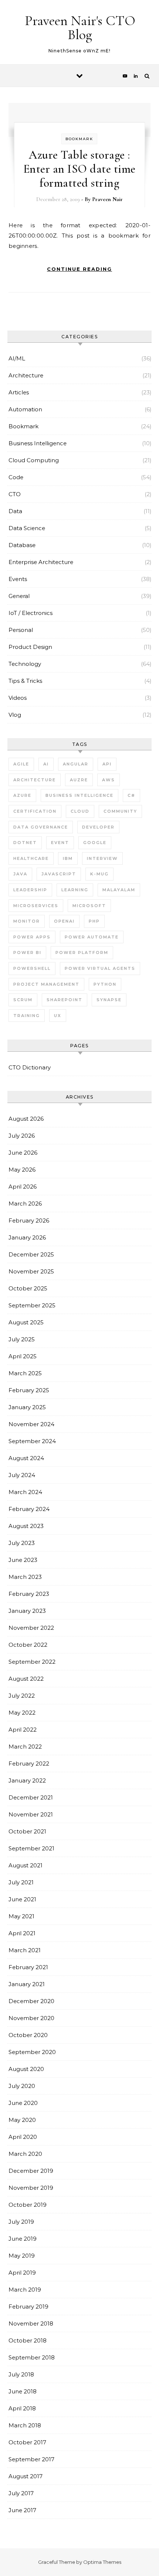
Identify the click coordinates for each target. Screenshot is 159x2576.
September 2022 (32, 1662)
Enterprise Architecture (41, 562)
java (20, 874)
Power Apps (32, 937)
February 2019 (28, 2307)
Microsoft (89, 906)
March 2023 (25, 1577)
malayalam (119, 890)
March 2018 (25, 2425)
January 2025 (27, 1407)
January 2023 (27, 1611)
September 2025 (32, 1305)
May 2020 (22, 2120)
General (19, 596)
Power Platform (82, 952)
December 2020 (31, 2001)
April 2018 (22, 2408)
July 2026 (22, 1136)
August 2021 (26, 1865)
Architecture (26, 375)
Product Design (30, 647)
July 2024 (22, 1475)
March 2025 (25, 1373)
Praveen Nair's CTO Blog (80, 28)
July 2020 (22, 2086)
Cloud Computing (34, 460)
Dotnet (25, 843)
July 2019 (21, 2222)
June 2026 (23, 1153)
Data (15, 511)
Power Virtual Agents (100, 968)
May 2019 (22, 2256)
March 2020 (25, 2154)
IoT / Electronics (31, 613)
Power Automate (92, 937)
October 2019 (28, 2205)
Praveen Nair (107, 199)
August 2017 (26, 2476)
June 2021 (22, 1899)
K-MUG (99, 874)
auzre (79, 780)
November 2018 (31, 2323)
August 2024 (26, 1458)
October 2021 (27, 1831)
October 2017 (27, 2442)
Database (22, 545)
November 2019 (31, 2188)
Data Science (27, 528)
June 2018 (23, 2391)
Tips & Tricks (25, 681)
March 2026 (25, 1204)
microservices (36, 906)
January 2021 (27, 1984)
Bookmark (79, 139)
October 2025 (28, 1288)
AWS (109, 780)
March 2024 (25, 1492)
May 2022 (22, 1713)
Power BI (27, 952)
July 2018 (21, 2374)
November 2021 (31, 1814)
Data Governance (41, 827)
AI (46, 764)
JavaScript (59, 874)
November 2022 (31, 1628)
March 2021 (25, 1950)
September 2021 (31, 1848)
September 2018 (32, 2357)
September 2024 (32, 1441)
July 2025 (22, 1339)
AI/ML (17, 358)
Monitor (27, 921)
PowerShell (32, 968)
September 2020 (32, 2052)
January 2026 (27, 1237)
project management (46, 984)
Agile (21, 764)
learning (75, 890)
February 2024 (29, 1509)
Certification (35, 811)
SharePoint (65, 1000)
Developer (98, 827)
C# (131, 795)
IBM (68, 858)
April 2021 (22, 1933)
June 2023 (23, 1560)
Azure (22, 795)
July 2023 (22, 1543)
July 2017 (21, 2493)
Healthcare (31, 858)
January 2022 (27, 1780)
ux (58, 1016)
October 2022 (28, 1645)
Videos (18, 698)
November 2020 (31, 2018)
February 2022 (29, 1764)
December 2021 (31, 1797)
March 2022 (25, 1747)
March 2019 (25, 2290)
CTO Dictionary (30, 1067)
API (107, 764)
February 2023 (29, 1594)
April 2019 (22, 2273)
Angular (76, 764)
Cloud (80, 811)
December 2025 (31, 1254)
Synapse (109, 1000)
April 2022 (23, 1730)
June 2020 (23, 2103)
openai (64, 921)
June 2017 (22, 2510)
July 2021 (21, 1882)
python (105, 984)
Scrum (23, 1000)
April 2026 (23, 1187)
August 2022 (26, 1679)
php (94, 921)
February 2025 (29, 1390)
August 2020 (26, 2069)
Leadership (30, 890)
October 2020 (28, 2035)
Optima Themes (102, 2562)
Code (16, 477)
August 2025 (26, 1322)
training (27, 1016)
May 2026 (22, 1170)
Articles (19, 392)
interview (102, 858)
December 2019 (31, 2171)
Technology (25, 664)
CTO (15, 494)
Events (18, 579)
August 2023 (26, 1526)
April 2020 (23, 2137)
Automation (25, 409)
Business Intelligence (38, 443)
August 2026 (26, 1119)
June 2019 (23, 2239)
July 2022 (22, 1696)
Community (120, 811)
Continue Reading (79, 269)
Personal (21, 630)
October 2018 (28, 2340)
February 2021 (28, 1967)
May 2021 (21, 1916)
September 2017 (31, 2459)
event (60, 843)
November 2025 (31, 1271)
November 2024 (31, 1424)
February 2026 (29, 1220)
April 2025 (23, 1356)
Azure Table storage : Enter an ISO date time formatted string (79, 169)
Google (95, 843)
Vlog (15, 715)
